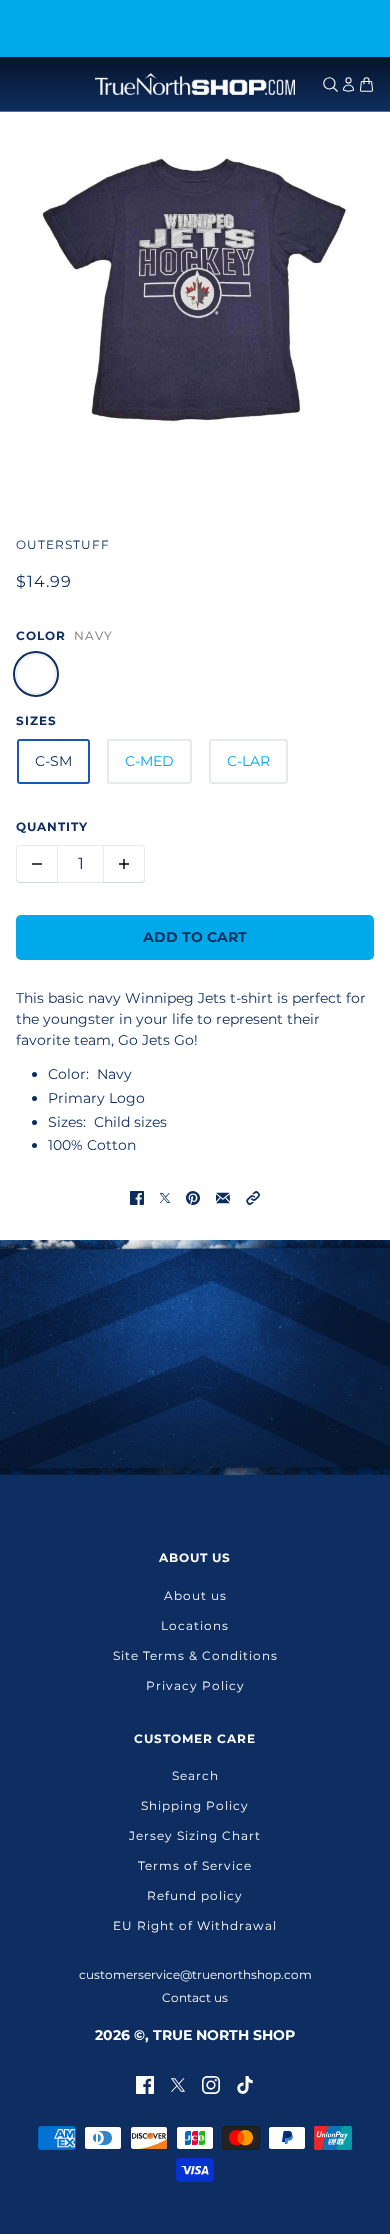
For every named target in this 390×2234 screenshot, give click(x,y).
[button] (253, 1197)
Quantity (52, 826)
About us (195, 1595)
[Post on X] (165, 1197)
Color (41, 635)
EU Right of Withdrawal (195, 1925)
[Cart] (366, 84)
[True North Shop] (195, 84)
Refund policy (195, 1895)
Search (195, 1775)
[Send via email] (223, 1197)
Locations (195, 1625)
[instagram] (211, 2083)
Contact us (195, 1997)
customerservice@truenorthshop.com (195, 1974)
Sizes (36, 720)
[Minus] (37, 864)
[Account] (348, 84)
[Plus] (124, 864)
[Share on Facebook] (137, 1197)
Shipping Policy (195, 1805)
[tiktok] (245, 2083)
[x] (178, 2083)
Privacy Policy (195, 1685)
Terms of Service (195, 1865)
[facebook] (145, 2083)
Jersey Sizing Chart (195, 1835)
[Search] (330, 84)
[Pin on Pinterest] (193, 1197)
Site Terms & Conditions (195, 1655)
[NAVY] (36, 674)
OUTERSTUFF (63, 544)
